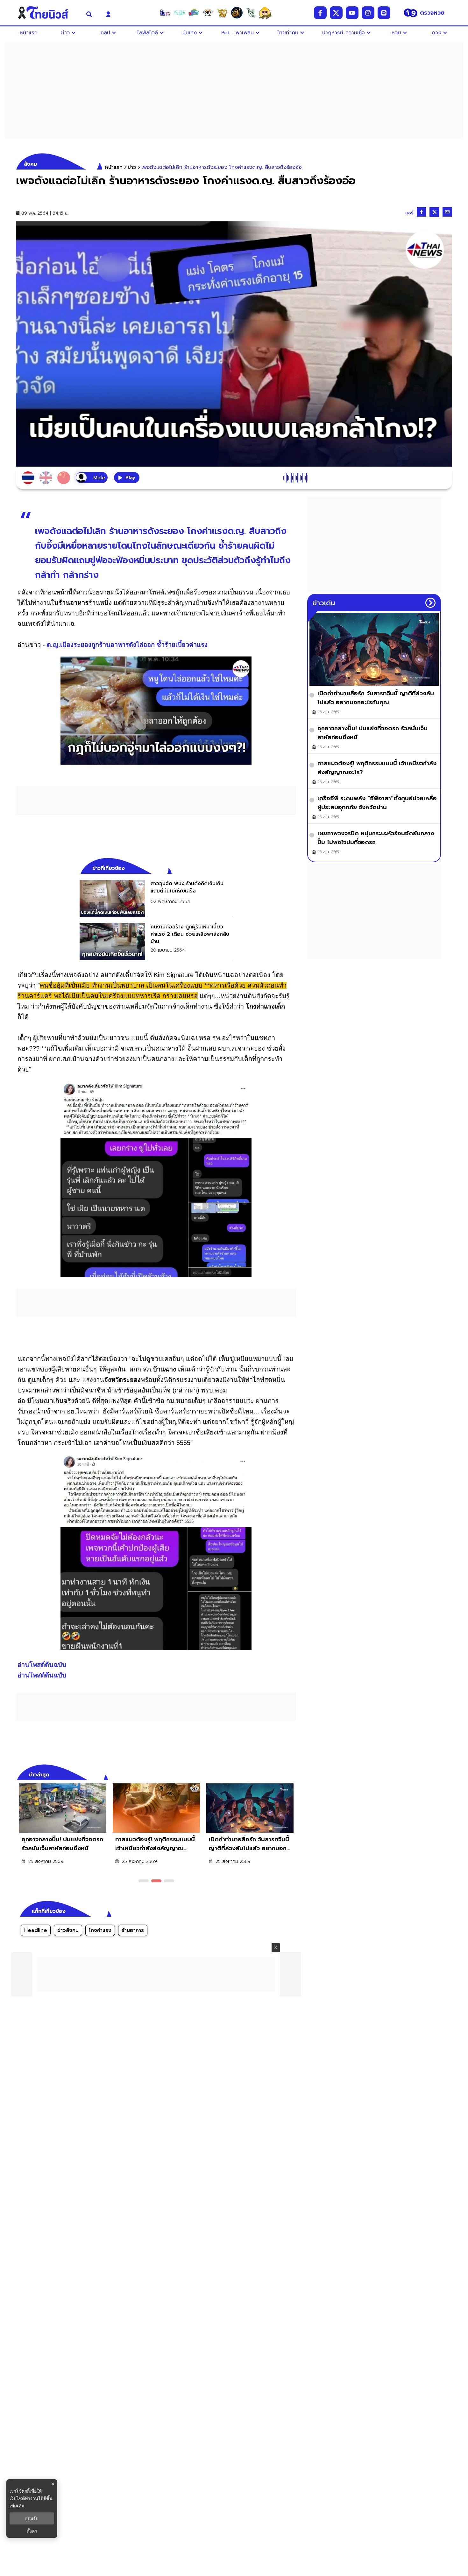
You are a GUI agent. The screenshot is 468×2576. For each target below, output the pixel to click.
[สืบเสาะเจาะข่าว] (165, 13)
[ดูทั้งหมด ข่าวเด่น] (430, 603)
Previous (282, 1774)
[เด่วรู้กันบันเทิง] (194, 13)
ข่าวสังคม (68, 1930)
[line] (384, 13)
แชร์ (409, 213)
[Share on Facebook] (422, 212)
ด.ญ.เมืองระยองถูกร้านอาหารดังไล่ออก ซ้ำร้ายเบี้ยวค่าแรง (127, 645)
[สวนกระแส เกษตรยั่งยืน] (251, 13)
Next (293, 1774)
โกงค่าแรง (100, 1930)
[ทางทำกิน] (222, 13)
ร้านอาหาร (133, 1930)
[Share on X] (434, 212)
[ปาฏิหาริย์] (237, 13)
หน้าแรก (114, 167)
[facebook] (320, 13)
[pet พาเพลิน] (208, 13)
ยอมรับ (32, 2518)
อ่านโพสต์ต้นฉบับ (42, 1665)
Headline (36, 1930)
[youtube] (352, 13)
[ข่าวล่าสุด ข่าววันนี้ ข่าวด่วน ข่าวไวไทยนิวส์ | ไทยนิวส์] (47, 13)
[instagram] (368, 13)
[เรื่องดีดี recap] (179, 13)
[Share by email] (447, 212)
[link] (156, 899)
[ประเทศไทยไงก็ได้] (265, 13)
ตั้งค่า (32, 2531)
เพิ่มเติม (17, 2506)
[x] (336, 13)
